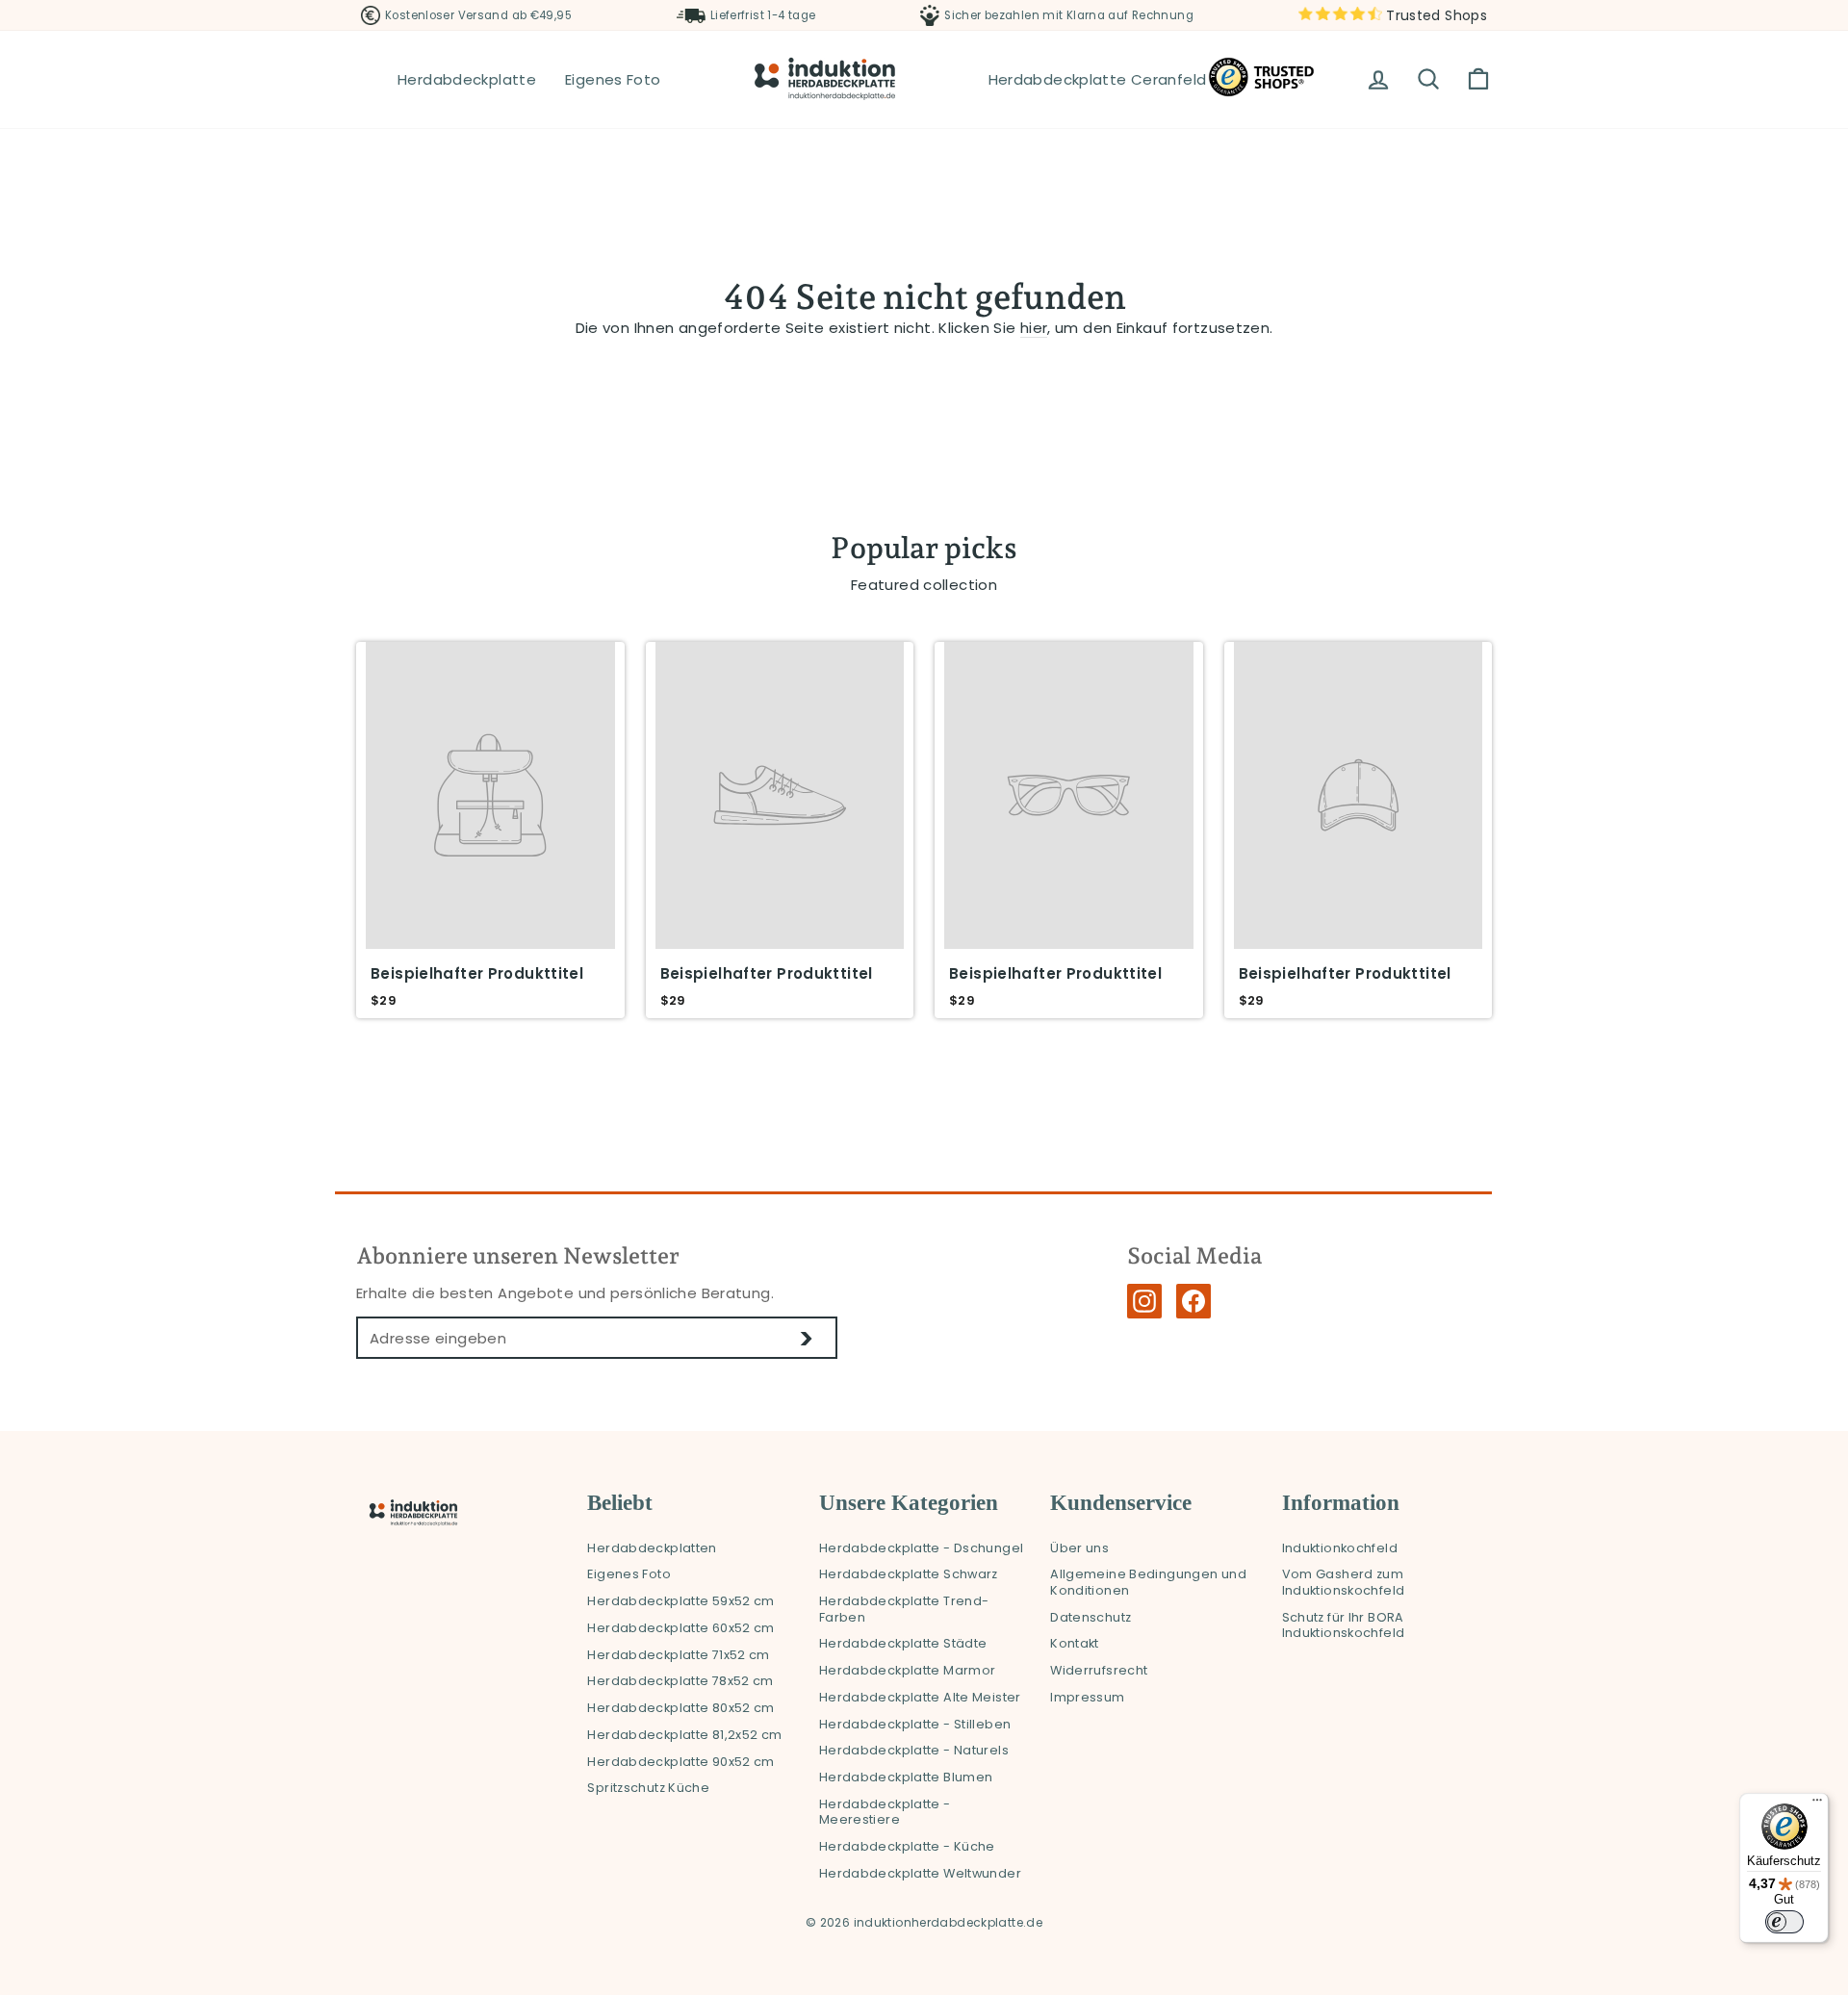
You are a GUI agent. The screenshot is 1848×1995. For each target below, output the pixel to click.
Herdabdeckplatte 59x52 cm (680, 1601)
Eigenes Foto (613, 79)
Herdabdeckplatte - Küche (907, 1846)
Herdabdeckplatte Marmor (908, 1670)
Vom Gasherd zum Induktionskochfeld (1344, 1582)
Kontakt (1075, 1643)
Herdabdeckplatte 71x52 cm (678, 1655)
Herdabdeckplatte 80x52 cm (680, 1708)
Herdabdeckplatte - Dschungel (922, 1548)
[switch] (1784, 1922)
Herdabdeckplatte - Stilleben (915, 1724)
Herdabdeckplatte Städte (903, 1643)
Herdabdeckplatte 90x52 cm (680, 1762)
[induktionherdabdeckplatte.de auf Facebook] (1193, 1301)
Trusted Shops (1435, 15)
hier (1034, 328)
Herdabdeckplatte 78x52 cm (680, 1681)
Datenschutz (1091, 1617)
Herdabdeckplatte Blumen (906, 1777)
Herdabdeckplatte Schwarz (909, 1574)
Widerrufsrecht (1099, 1670)
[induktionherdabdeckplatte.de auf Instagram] (1144, 1301)
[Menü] (1817, 1804)
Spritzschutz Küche (648, 1788)
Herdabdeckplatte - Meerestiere (885, 1812)
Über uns (1079, 1548)
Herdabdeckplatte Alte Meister (920, 1697)
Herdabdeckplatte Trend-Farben (904, 1609)
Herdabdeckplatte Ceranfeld (1098, 79)
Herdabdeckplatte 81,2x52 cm (684, 1735)
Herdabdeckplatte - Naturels (914, 1750)
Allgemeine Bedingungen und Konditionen (1148, 1582)
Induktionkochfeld (1340, 1548)
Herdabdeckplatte (467, 79)
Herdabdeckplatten (652, 1548)
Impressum (1087, 1697)
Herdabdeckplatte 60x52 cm (680, 1628)
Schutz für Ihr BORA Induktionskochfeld (1344, 1625)
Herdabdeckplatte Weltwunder (920, 1873)
